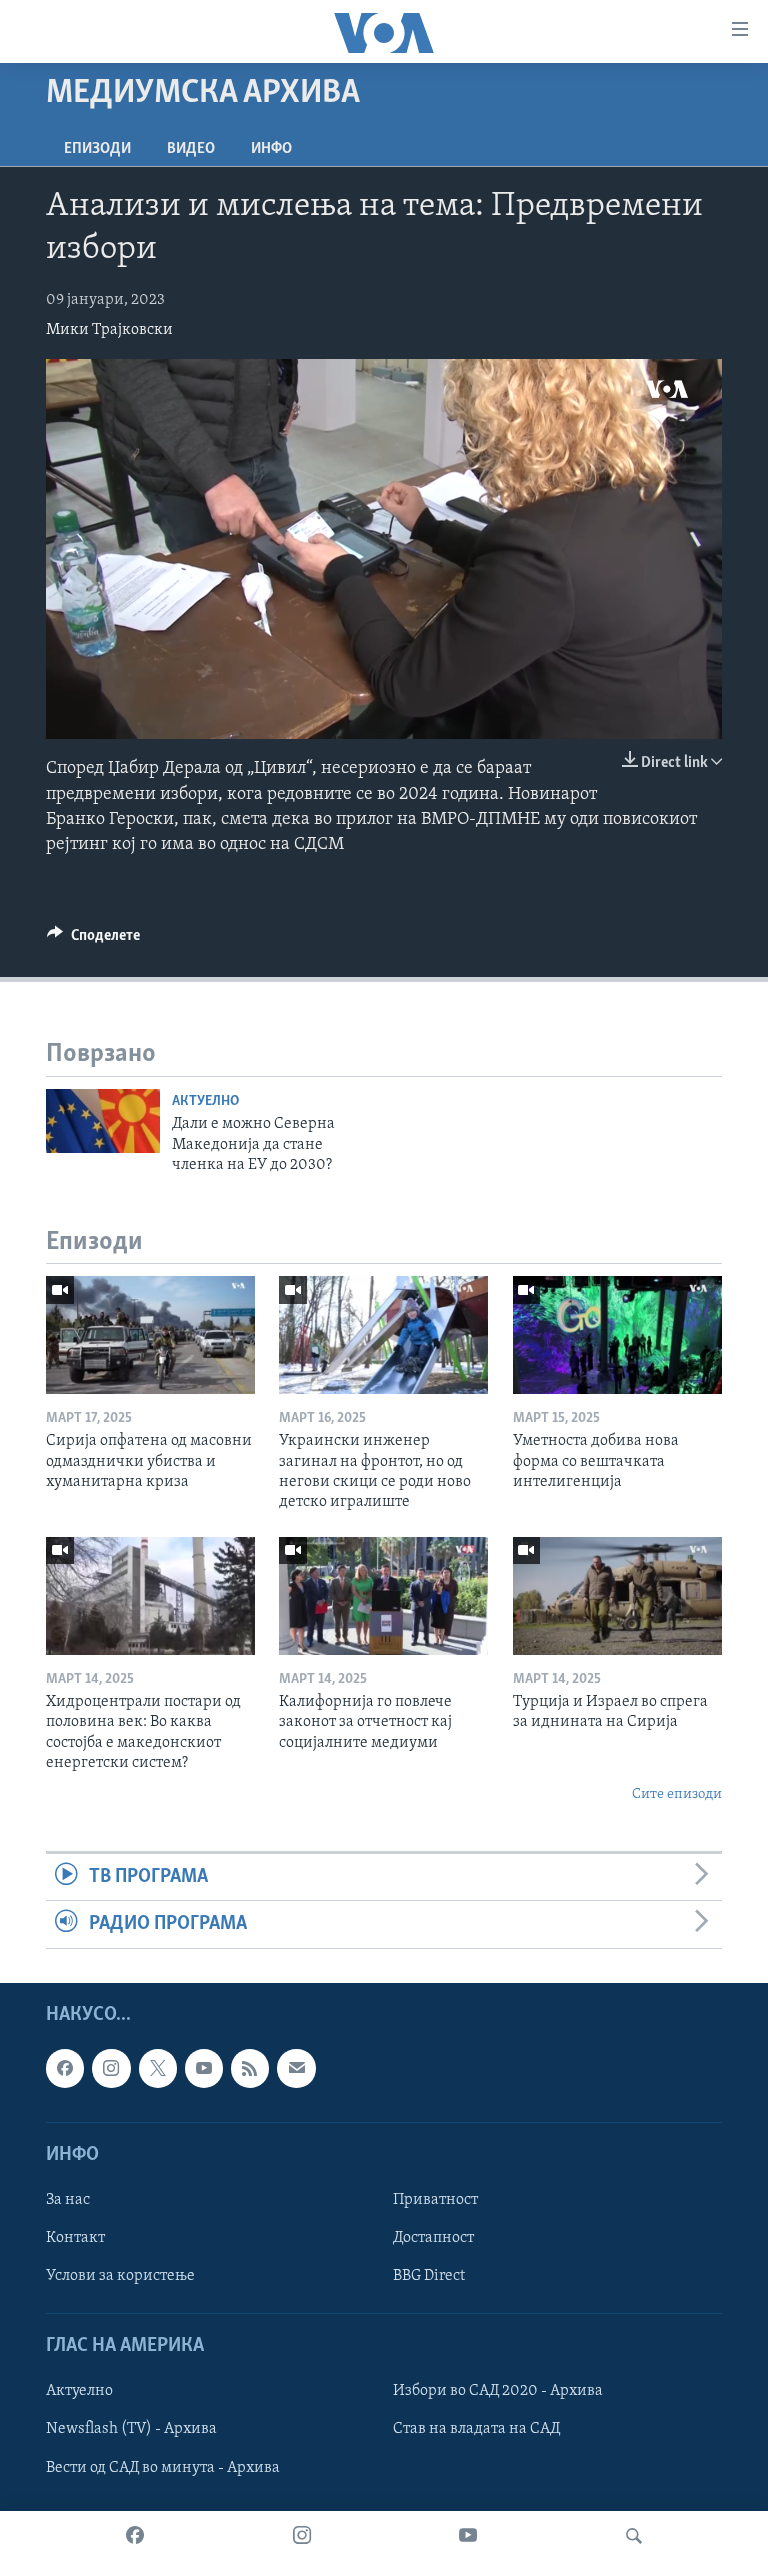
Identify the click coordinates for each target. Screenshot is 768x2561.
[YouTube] (468, 2536)
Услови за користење (120, 2276)
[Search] (634, 2536)
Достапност (433, 2238)
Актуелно (205, 1101)
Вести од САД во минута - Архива (163, 2467)
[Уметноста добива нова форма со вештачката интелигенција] (617, 1335)
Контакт (75, 2238)
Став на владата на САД (476, 2429)
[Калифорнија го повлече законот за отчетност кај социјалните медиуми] (383, 1596)
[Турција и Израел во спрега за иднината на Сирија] (617, 1596)
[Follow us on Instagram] (111, 2068)
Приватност (435, 2199)
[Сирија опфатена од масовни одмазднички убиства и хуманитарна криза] (150, 1335)
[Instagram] (302, 2536)
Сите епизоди (677, 1794)
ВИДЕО (191, 149)
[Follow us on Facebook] (65, 2068)
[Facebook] (135, 2536)
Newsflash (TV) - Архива (131, 2429)
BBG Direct (429, 2276)
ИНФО (271, 149)
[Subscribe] (296, 2068)
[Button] (93, 940)
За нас (68, 2199)
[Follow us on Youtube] (204, 2068)
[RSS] (250, 2068)
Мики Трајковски (109, 330)
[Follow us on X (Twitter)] (158, 2068)
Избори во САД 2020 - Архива (498, 2391)
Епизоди (97, 149)
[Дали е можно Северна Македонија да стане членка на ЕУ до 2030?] (103, 1121)
